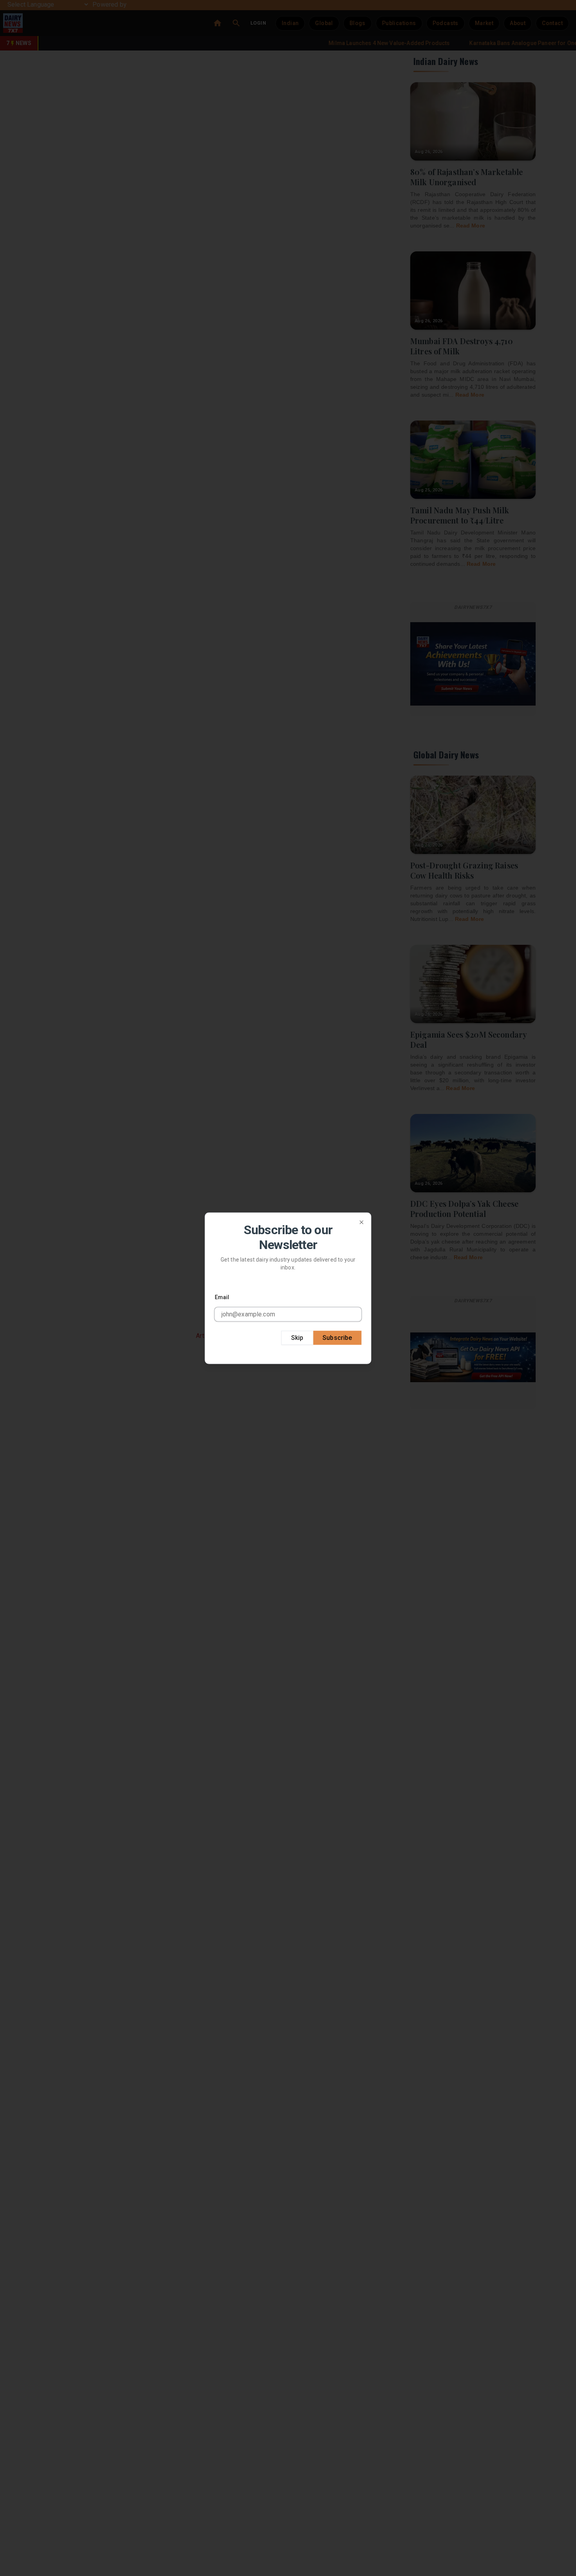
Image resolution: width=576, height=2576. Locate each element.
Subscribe (337, 1337)
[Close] (362, 1222)
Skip (297, 1337)
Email (222, 1297)
